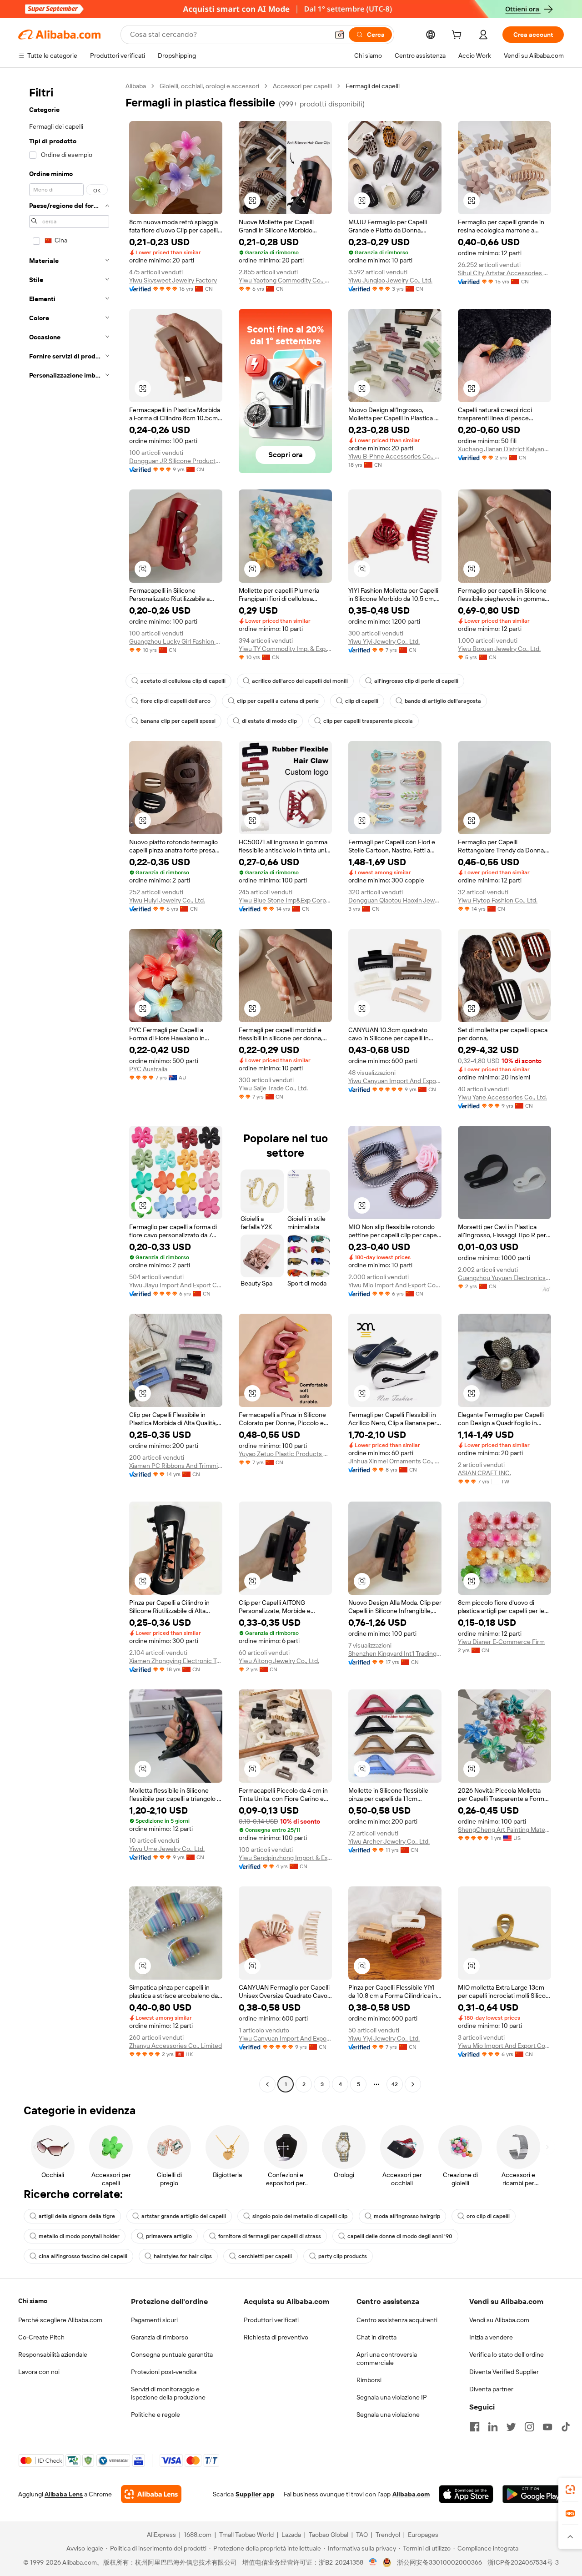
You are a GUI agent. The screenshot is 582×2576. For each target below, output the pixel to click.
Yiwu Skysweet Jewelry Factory (173, 280)
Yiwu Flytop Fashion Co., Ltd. (498, 900)
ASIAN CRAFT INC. (484, 1473)
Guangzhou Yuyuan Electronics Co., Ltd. (504, 1278)
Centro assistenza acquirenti (397, 2320)
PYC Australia (148, 1069)
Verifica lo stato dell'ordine (507, 2354)
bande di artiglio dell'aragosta (443, 701)
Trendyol (388, 2535)
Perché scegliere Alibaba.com (60, 2320)
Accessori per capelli (302, 86)
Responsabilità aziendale (53, 2354)
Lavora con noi (39, 2372)
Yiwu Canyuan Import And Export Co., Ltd (395, 1081)
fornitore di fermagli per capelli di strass (270, 2236)
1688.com (198, 2535)
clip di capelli (362, 701)
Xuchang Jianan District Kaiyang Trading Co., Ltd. (504, 449)
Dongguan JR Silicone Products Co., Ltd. (176, 461)
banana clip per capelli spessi (178, 721)
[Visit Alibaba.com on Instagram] (529, 2427)
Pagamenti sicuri (154, 2320)
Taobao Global (329, 2535)
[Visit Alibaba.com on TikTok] (566, 2427)
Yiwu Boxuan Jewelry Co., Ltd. (499, 649)
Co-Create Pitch (41, 2337)
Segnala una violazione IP (392, 2397)
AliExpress (161, 2535)
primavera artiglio (169, 2236)
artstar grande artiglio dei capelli (184, 2216)
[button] (340, 35)
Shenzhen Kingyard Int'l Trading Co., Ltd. (395, 1653)
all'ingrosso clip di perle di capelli (416, 681)
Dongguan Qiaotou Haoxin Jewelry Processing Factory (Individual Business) (395, 900)
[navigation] (69, 1086)
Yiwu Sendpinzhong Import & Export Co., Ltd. (285, 1858)
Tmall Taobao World (246, 2535)
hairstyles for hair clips (183, 2256)
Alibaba (136, 86)
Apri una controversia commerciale (387, 2359)
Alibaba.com (411, 2494)
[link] (570, 2490)
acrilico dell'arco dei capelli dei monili (300, 681)
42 (395, 2084)
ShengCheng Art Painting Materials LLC (504, 1830)
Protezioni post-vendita (164, 2372)
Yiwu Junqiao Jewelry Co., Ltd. (390, 280)
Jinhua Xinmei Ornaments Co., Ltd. (395, 1461)
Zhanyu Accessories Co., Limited (176, 2046)
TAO (362, 2535)
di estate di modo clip (269, 721)
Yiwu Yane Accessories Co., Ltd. (502, 1097)
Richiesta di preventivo (276, 2337)
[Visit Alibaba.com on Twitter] (511, 2427)
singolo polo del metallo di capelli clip (300, 2216)
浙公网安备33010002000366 (439, 2562)
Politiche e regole (156, 2415)
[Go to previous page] (267, 2084)
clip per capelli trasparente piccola (368, 721)
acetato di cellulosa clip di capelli (183, 681)
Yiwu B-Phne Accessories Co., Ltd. (395, 456)
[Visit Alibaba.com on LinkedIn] (493, 2427)
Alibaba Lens (64, 2494)
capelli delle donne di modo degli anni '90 (400, 2236)
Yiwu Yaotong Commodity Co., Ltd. (285, 280)
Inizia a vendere (491, 2337)
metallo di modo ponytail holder (79, 2236)
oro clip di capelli (488, 2216)
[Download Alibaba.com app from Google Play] (533, 2494)
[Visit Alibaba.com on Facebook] (475, 2427)
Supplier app (255, 2494)
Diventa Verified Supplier (504, 2372)
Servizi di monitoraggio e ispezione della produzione (168, 2393)
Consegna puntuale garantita (172, 2354)
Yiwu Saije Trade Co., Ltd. (273, 1088)
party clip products (343, 2256)
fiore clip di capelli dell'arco (176, 701)
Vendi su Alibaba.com (499, 2320)
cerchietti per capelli (265, 2256)
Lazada (291, 2535)
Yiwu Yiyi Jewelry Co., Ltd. (384, 641)
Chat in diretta (376, 2337)
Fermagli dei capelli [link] (373, 86)
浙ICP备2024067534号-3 (523, 2562)
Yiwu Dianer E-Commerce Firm (501, 1642)
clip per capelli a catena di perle (278, 701)
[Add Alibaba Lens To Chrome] (151, 2494)
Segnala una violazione (388, 2415)
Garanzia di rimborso (160, 2337)
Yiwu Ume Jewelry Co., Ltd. (167, 1849)
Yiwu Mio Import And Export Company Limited (395, 1285)
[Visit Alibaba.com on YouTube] (547, 2427)
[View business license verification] (373, 2562)
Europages (423, 2535)
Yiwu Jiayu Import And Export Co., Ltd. (176, 1285)
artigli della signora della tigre (77, 2216)
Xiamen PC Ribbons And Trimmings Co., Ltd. (176, 1466)
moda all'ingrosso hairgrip (407, 2216)
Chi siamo (33, 2301)
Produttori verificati (271, 2320)
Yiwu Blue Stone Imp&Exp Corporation (285, 900)
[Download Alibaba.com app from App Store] (466, 2494)
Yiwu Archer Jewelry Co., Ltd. (389, 1841)
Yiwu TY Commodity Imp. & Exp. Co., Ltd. (285, 649)
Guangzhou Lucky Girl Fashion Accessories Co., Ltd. (176, 641)
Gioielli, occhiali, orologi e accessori (209, 86)
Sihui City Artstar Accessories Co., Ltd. (504, 273)
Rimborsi (369, 2380)
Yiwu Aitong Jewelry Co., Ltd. (279, 1661)
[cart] (458, 36)
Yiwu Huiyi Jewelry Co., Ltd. (167, 900)
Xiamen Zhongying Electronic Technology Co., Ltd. (176, 1661)
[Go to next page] (413, 2084)
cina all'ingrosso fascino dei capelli (83, 2256)
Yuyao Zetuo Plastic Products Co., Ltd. (285, 1454)
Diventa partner (491, 2389)
